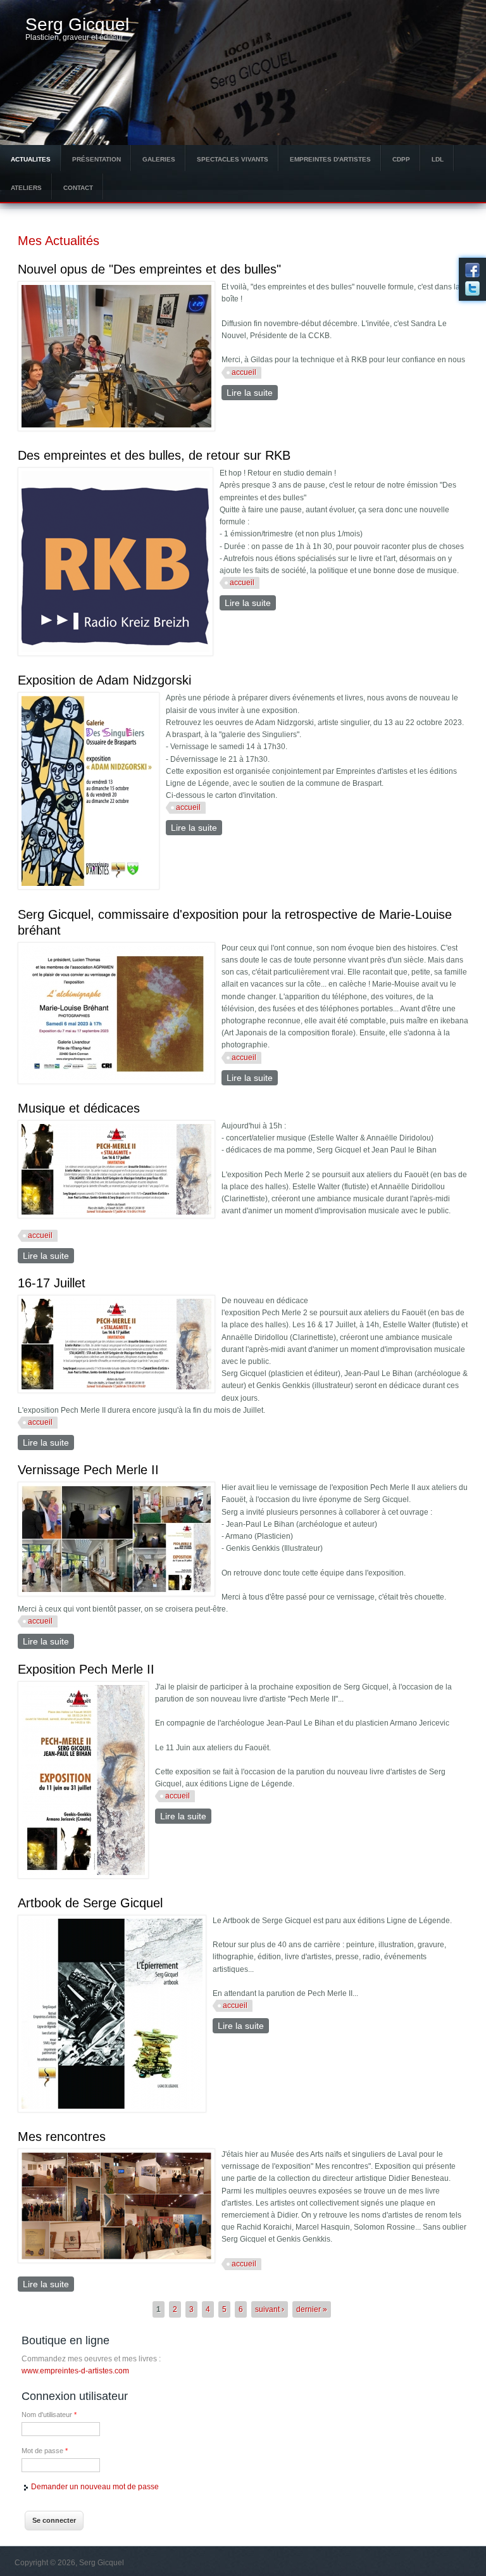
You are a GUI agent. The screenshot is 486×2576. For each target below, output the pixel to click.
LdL (438, 159)
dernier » (312, 2309)
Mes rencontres (62, 2137)
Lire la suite (252, 393)
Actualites (31, 159)
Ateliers (26, 188)
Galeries (159, 159)
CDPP (401, 159)
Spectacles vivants (233, 159)
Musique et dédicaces (79, 1108)
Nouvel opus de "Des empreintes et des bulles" (149, 269)
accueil (244, 372)
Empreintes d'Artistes (330, 159)
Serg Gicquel (77, 25)
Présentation (97, 159)
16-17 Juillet (52, 1283)
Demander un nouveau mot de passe (95, 2487)
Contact (78, 188)
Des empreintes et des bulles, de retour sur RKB (154, 455)
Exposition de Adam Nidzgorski (104, 680)
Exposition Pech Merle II (86, 1669)
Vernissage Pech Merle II (88, 1470)
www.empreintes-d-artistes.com (75, 2371)
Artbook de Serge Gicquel (90, 1903)
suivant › (270, 2309)
